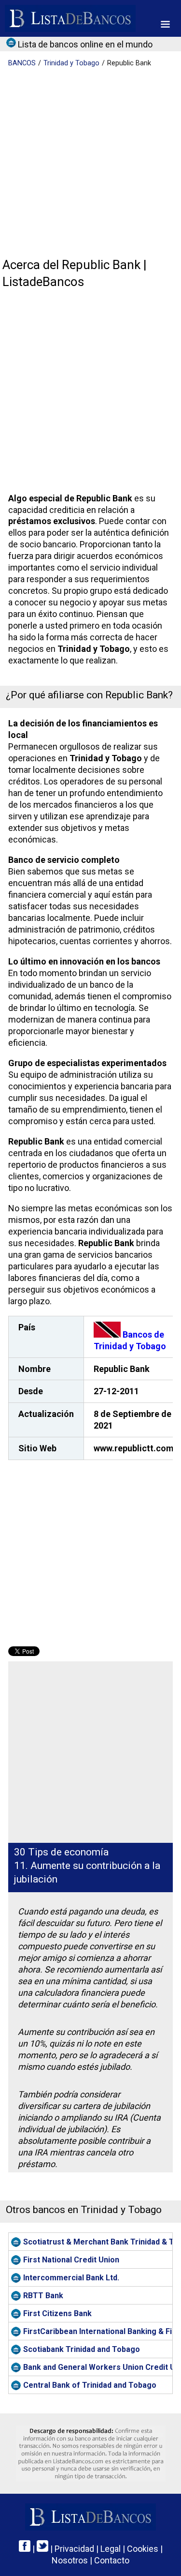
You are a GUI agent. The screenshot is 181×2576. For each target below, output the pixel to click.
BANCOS (22, 63)
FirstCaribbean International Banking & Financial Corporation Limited (98, 2331)
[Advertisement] (90, 163)
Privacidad (74, 2549)
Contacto (112, 2560)
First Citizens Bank (57, 2313)
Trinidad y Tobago (71, 63)
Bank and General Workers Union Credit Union (98, 2367)
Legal (111, 2549)
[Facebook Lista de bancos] (25, 2549)
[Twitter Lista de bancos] (42, 2549)
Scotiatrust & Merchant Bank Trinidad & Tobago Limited (98, 2242)
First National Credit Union (71, 2260)
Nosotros (70, 2560)
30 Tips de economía (61, 1852)
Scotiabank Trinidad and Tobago (82, 2349)
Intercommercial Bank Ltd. (71, 2278)
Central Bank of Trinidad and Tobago (90, 2385)
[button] (165, 24)
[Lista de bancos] (70, 18)
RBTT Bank (43, 2296)
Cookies (143, 2549)
